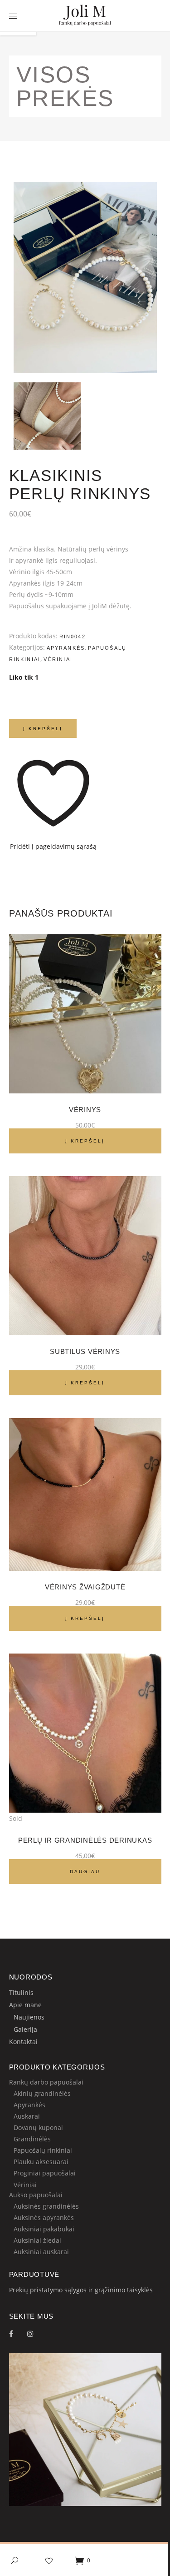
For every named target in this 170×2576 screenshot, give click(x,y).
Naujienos (29, 2017)
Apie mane (25, 2005)
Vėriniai (58, 659)
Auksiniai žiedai (37, 2240)
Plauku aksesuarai (41, 2162)
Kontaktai (23, 2042)
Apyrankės (66, 648)
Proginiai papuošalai (45, 2173)
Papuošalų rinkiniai (43, 2150)
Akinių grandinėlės (42, 2093)
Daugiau (85, 1872)
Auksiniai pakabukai (44, 2229)
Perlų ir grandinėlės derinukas (85, 1840)
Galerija (25, 2029)
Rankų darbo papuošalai (46, 2082)
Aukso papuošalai (36, 2195)
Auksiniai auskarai (41, 2252)
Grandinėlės (32, 2139)
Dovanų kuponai (38, 2127)
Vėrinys (85, 1110)
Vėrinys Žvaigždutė (85, 1587)
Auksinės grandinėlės (46, 2206)
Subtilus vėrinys (85, 1351)
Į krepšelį (43, 729)
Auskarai (27, 2116)
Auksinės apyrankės (44, 2218)
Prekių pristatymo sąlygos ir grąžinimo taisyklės (81, 2290)
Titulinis (21, 1992)
